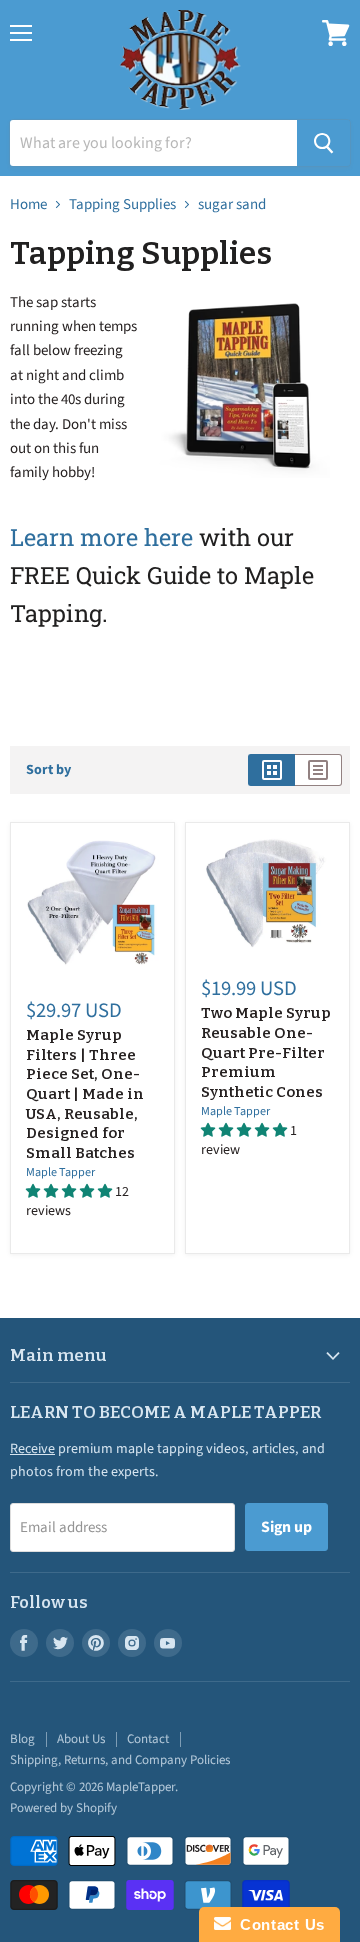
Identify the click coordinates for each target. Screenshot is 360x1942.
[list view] (318, 770)
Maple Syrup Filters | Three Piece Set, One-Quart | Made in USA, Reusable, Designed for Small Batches (85, 1094)
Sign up (286, 1527)
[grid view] (271, 770)
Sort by (48, 770)
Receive (32, 1449)
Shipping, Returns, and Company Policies (120, 1760)
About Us (81, 1739)
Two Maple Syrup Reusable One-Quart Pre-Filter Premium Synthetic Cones (266, 1052)
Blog (22, 1739)
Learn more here (101, 536)
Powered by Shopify (63, 1808)
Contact (148, 1739)
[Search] (323, 143)
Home (28, 204)
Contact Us (278, 1924)
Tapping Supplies (122, 204)
